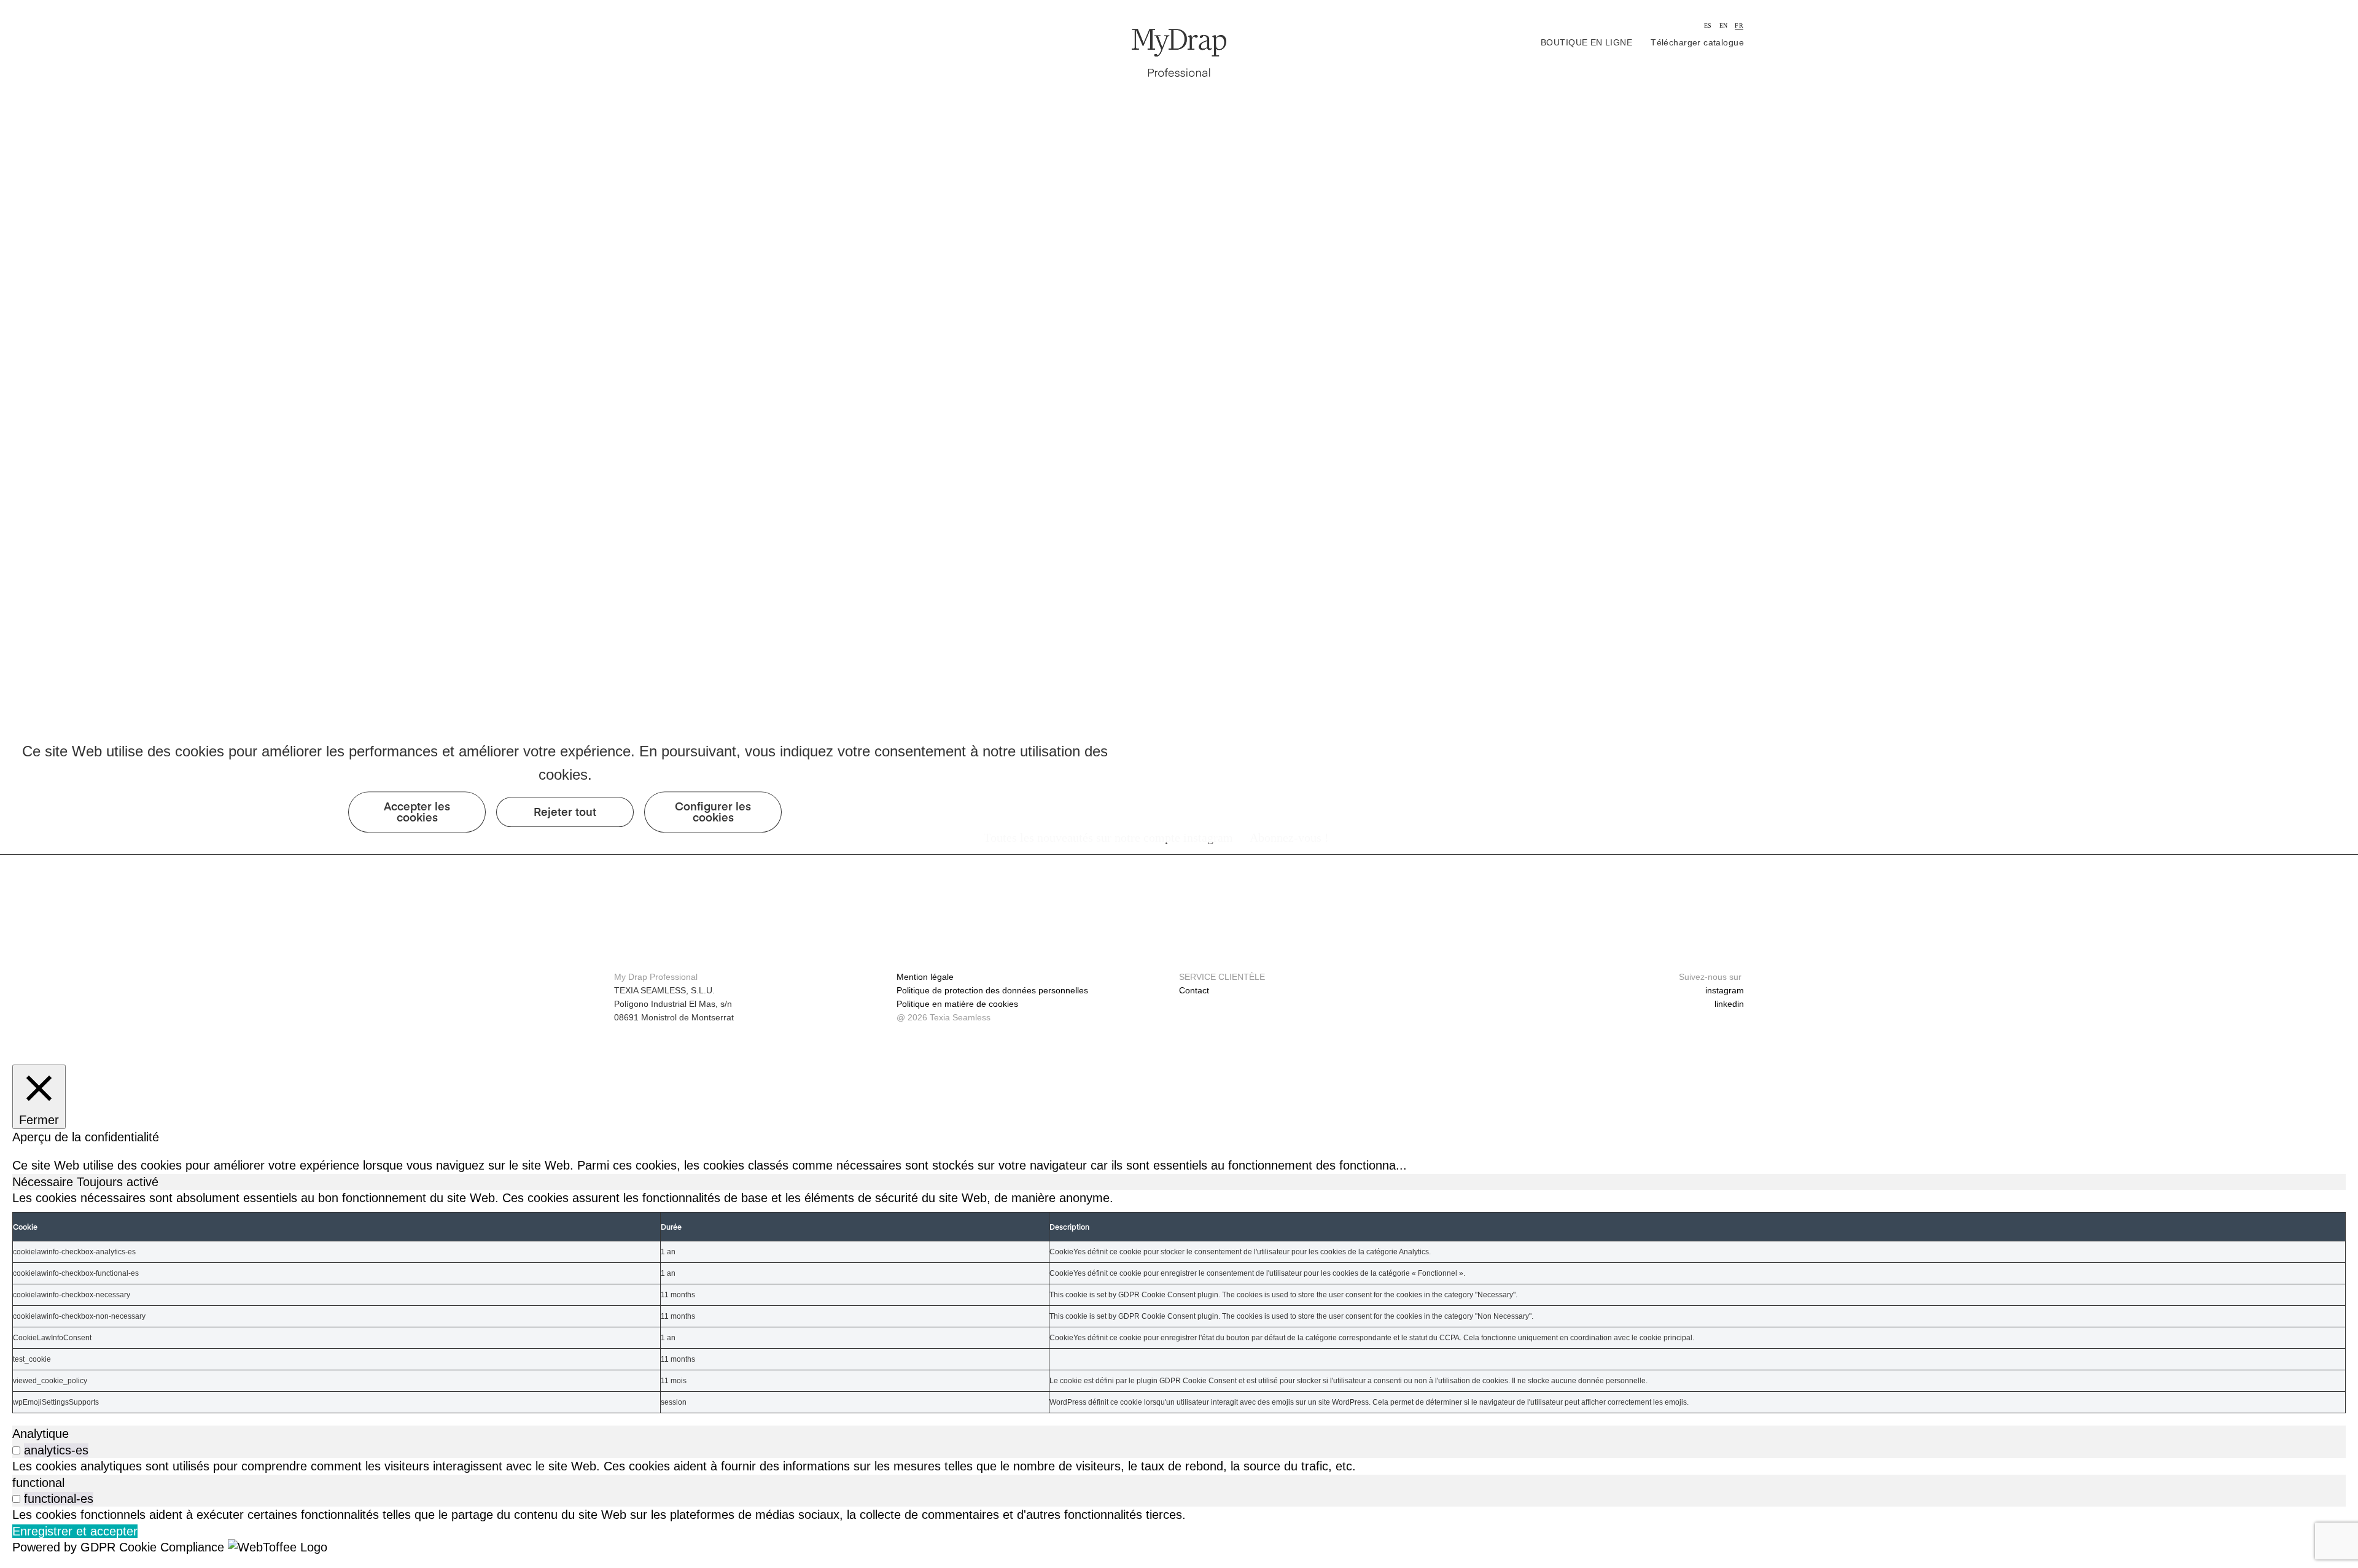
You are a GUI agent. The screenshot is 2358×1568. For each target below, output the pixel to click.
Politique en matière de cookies (957, 1004)
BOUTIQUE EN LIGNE (1586, 42)
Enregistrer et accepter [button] (75, 1531)
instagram (1725, 990)
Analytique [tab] (41, 1434)
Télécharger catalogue (1697, 42)
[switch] (16, 1450)
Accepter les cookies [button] (417, 812)
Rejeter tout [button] (565, 812)
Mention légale (925, 977)
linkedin (1729, 1004)
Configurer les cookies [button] (713, 812)
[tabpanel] (1179, 1302)
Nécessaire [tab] (45, 1182)
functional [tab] (38, 1483)
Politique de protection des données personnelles (992, 990)
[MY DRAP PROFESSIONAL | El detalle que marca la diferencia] (1179, 52)
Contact (1194, 990)
